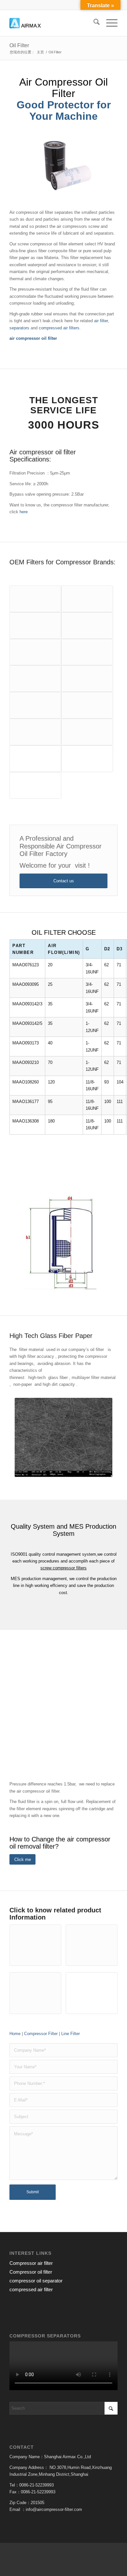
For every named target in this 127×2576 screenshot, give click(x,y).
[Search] (93, 23)
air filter (101, 321)
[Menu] (109, 23)
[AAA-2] (53, 23)
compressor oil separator (36, 2281)
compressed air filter (31, 2289)
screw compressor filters (63, 1568)
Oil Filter (19, 45)
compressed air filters (59, 328)
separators (19, 328)
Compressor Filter (41, 2034)
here (24, 512)
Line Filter (71, 2034)
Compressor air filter (31, 2263)
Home (15, 2034)
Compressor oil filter (31, 2272)
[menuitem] (93, 23)
